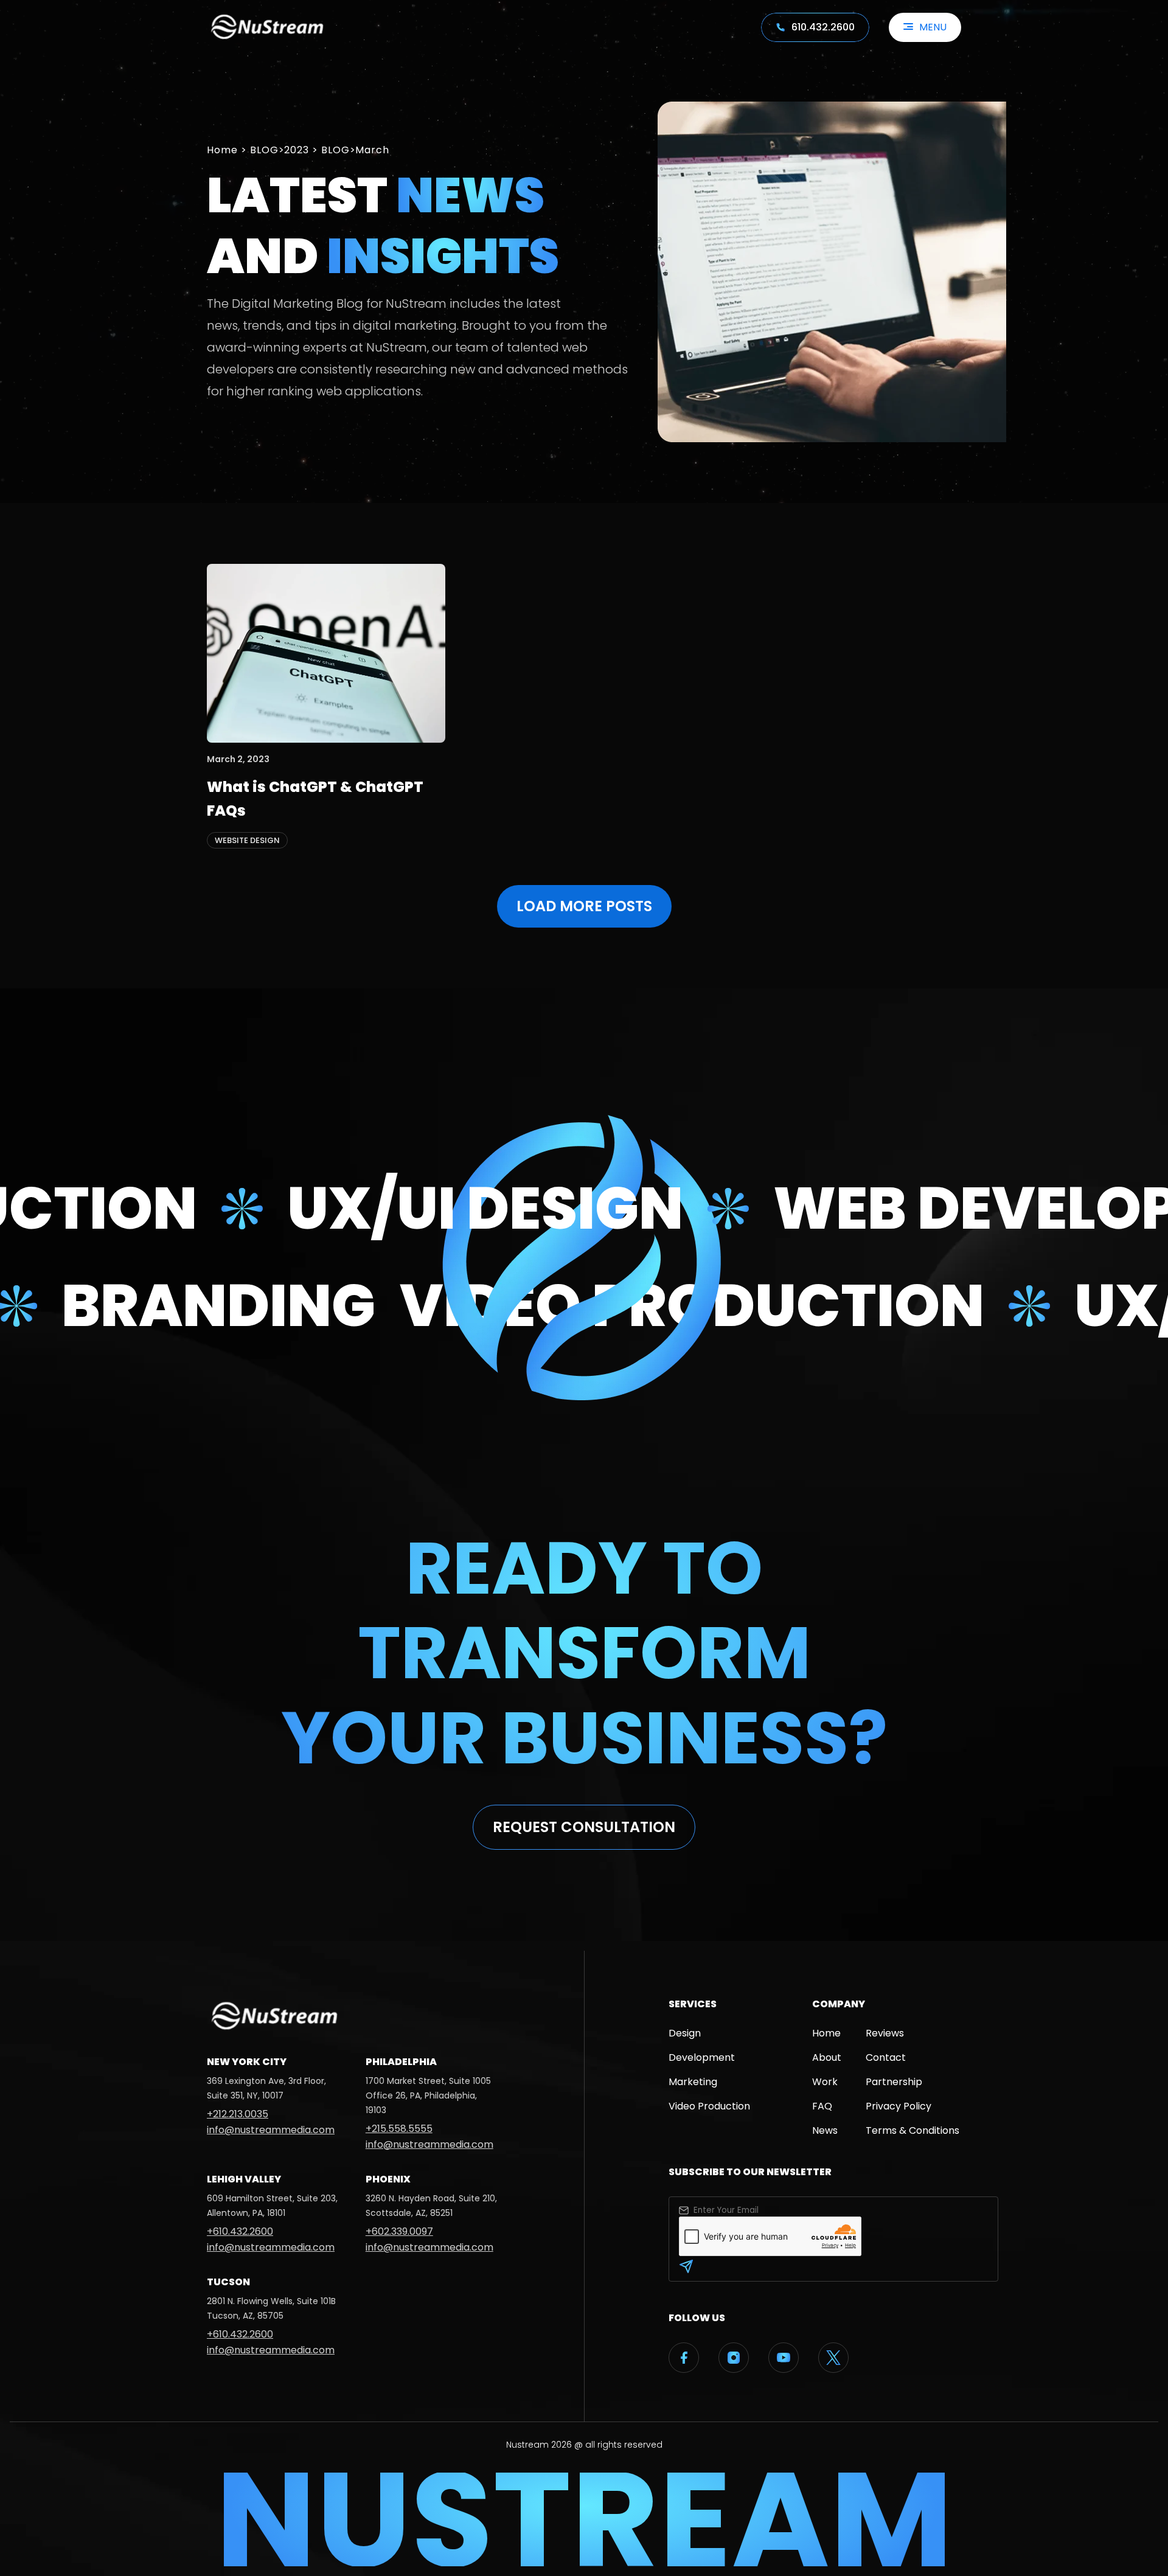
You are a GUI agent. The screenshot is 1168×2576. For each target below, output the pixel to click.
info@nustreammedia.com (271, 2130)
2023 (297, 150)
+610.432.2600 (240, 2231)
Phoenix (388, 2179)
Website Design (247, 840)
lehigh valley (244, 2179)
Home (222, 150)
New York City (247, 2062)
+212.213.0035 (238, 2114)
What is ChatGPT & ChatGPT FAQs (315, 798)
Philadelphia (401, 2062)
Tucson (228, 2282)
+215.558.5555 (399, 2129)
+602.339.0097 (399, 2231)
